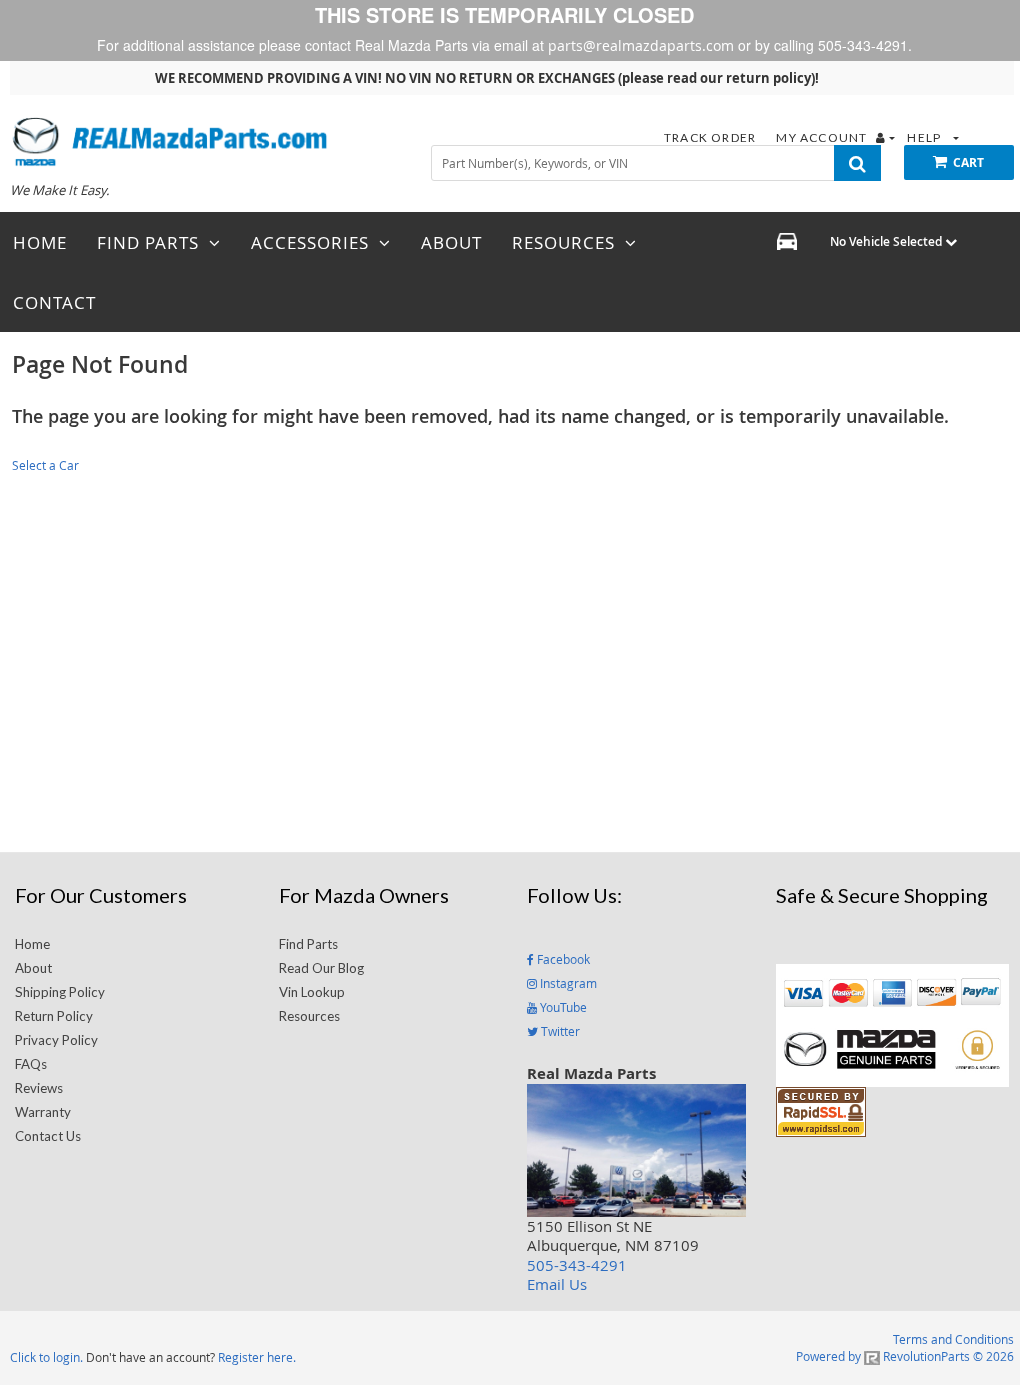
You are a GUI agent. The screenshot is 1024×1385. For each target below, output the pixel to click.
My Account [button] (823, 137)
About (33, 968)
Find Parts (308, 944)
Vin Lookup (312, 992)
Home (32, 944)
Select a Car (45, 465)
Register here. (257, 1357)
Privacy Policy (56, 1040)
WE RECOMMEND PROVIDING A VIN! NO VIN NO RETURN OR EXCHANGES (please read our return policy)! (487, 78)
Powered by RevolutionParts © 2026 (905, 1356)
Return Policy (54, 1016)
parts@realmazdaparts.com (641, 45)
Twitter (559, 1031)
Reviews (39, 1088)
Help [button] (925, 137)
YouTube (562, 1007)
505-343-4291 (577, 1265)
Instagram (567, 983)
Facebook (562, 959)
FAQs (31, 1064)
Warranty (43, 1112)
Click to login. (46, 1357)
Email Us (557, 1284)
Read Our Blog (321, 968)
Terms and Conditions (953, 1339)
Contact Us (48, 1136)
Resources (309, 1016)
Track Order (711, 137)
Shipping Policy (60, 992)
